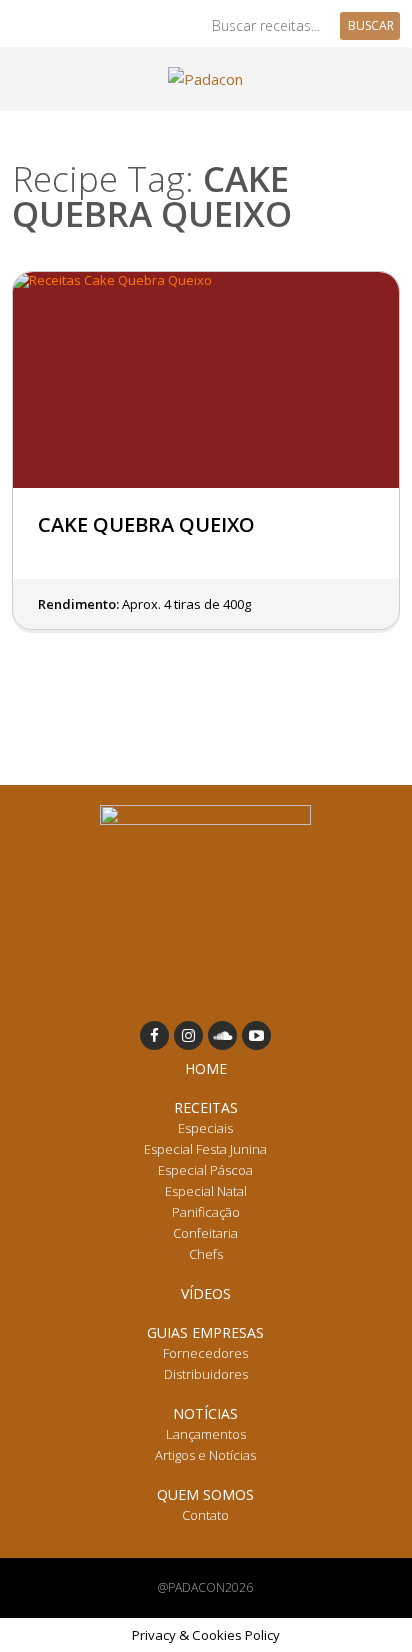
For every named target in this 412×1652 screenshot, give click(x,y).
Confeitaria (205, 1233)
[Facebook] (154, 1035)
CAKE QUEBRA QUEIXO (146, 524)
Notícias (205, 1413)
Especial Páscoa (205, 1170)
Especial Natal (206, 1191)
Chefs (206, 1254)
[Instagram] (188, 1035)
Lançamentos (206, 1434)
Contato (205, 1515)
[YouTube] (256, 1035)
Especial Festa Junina (205, 1149)
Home (206, 1068)
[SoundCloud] (222, 1035)
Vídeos (206, 1293)
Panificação (206, 1212)
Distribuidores (206, 1374)
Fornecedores (205, 1353)
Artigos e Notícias (205, 1455)
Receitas (206, 1107)
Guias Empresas (205, 1332)
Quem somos (205, 1494)
